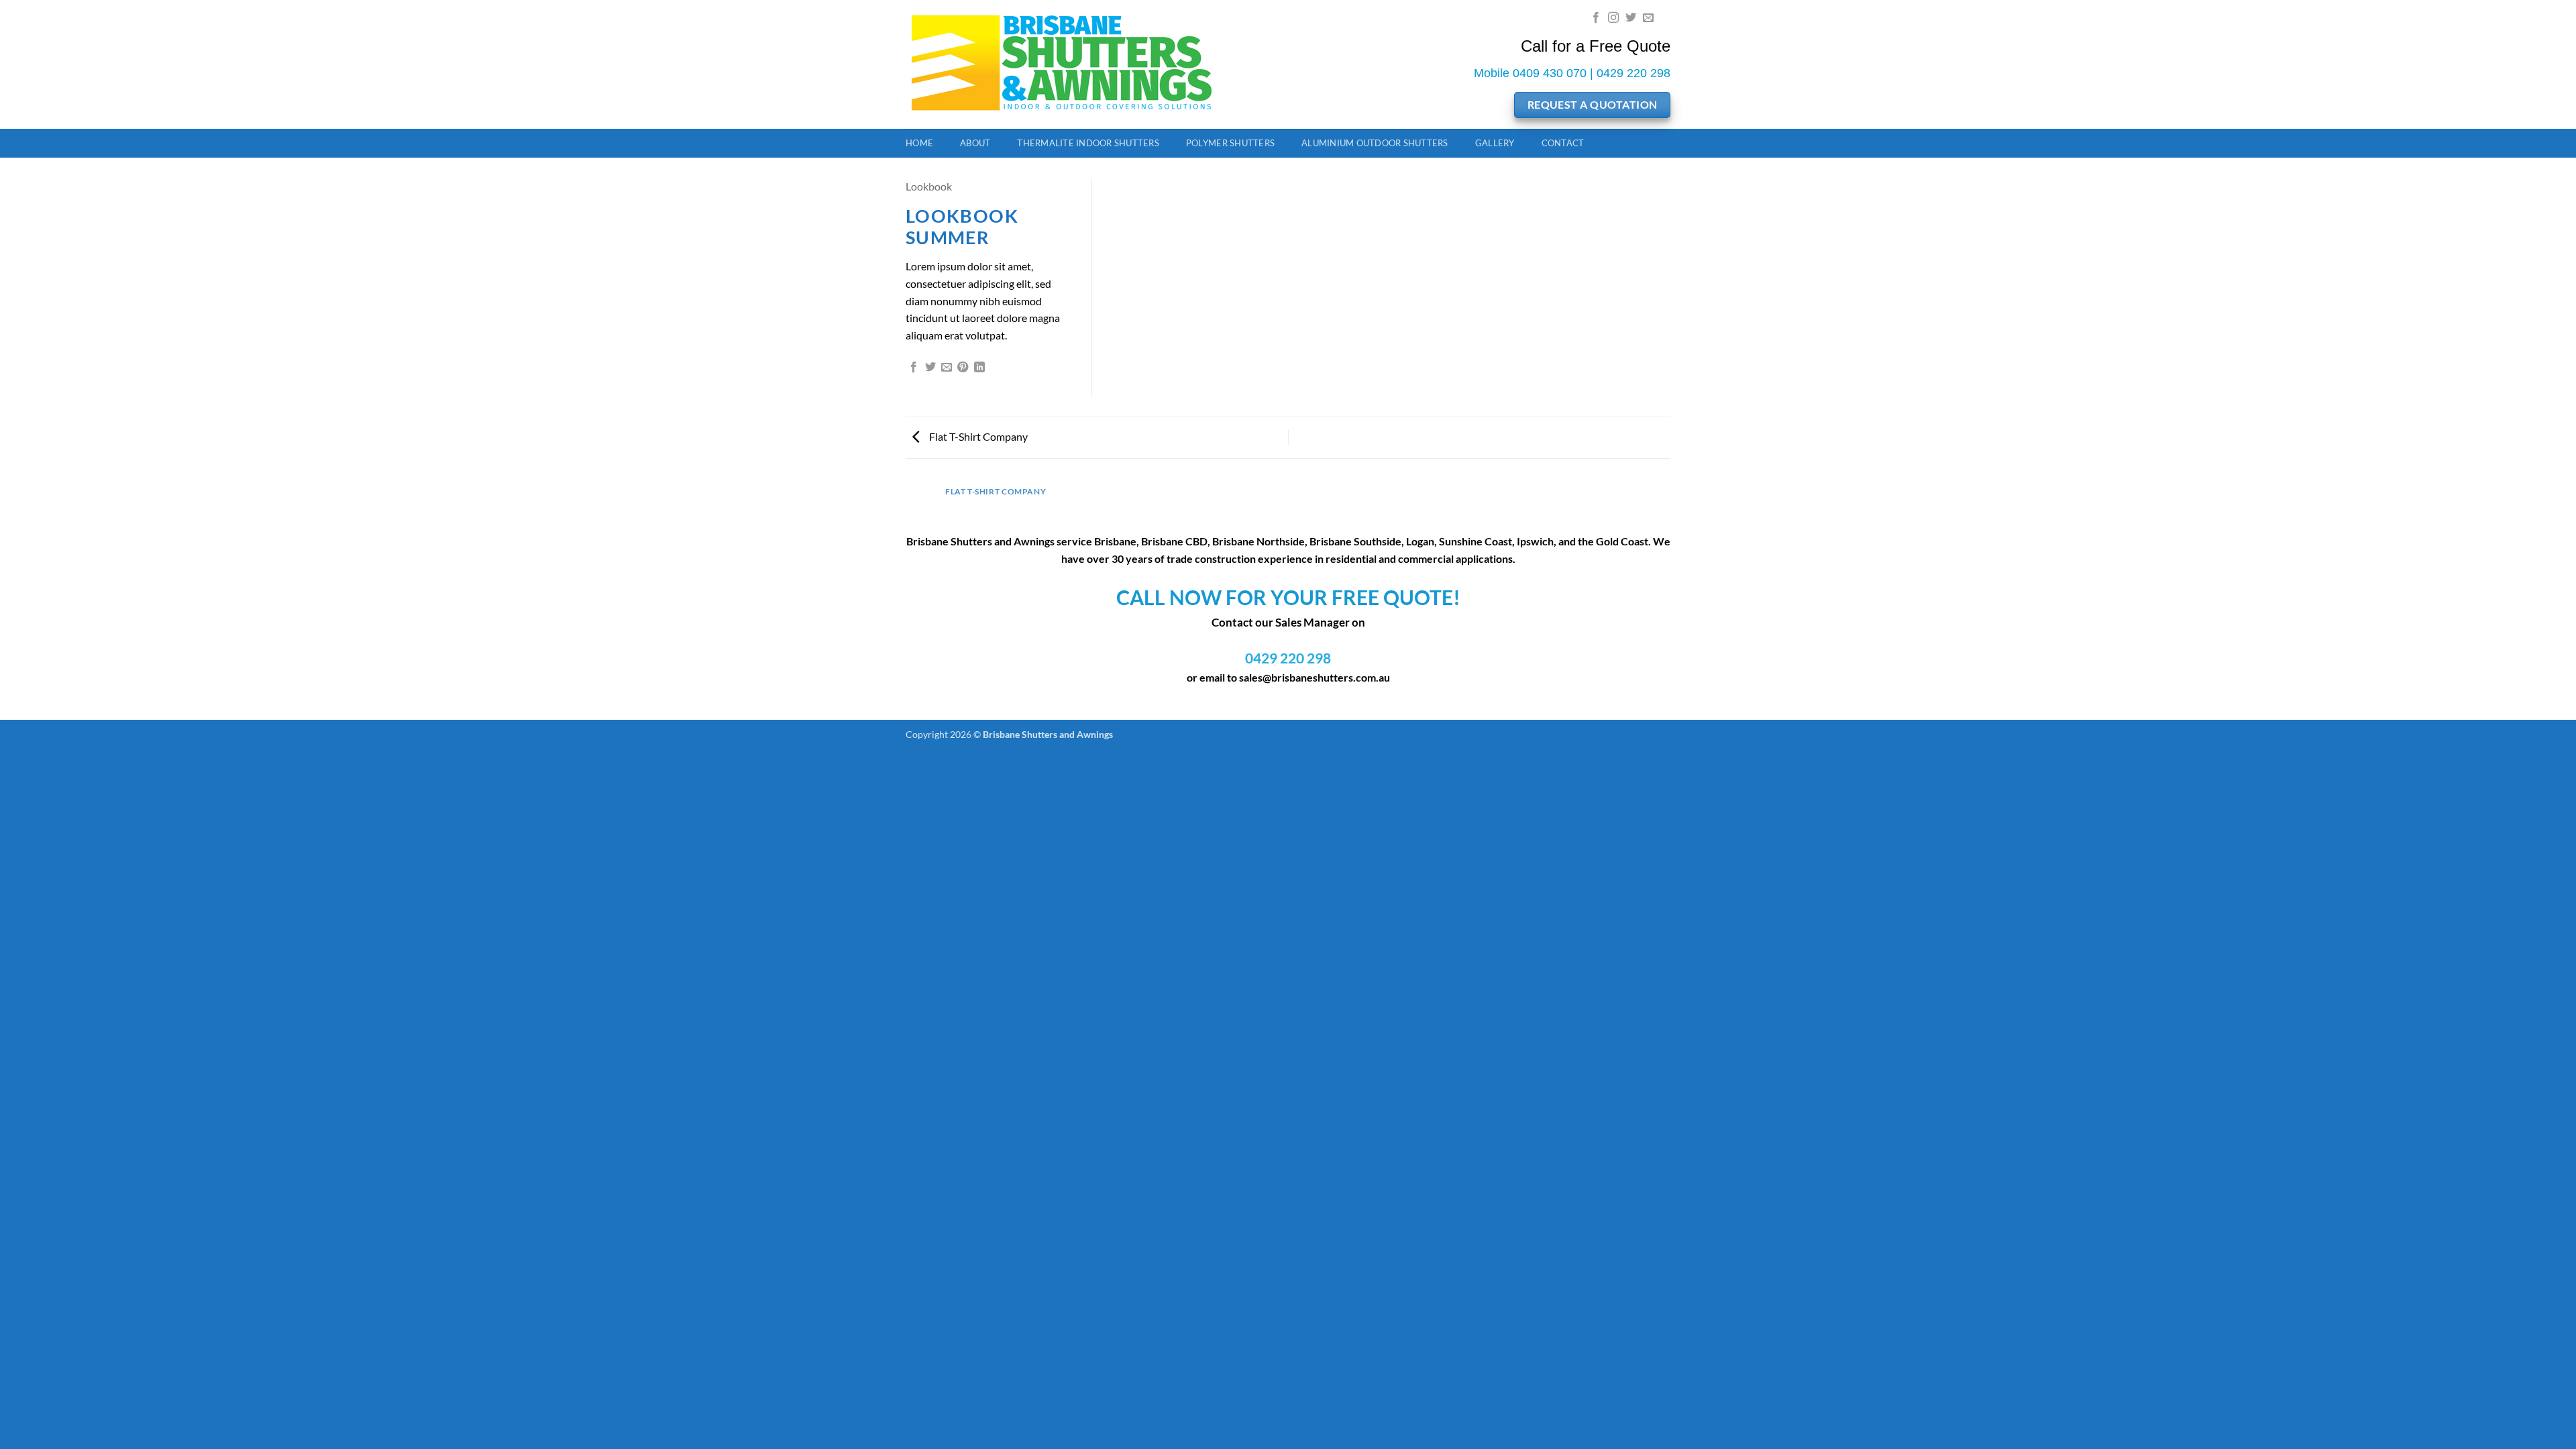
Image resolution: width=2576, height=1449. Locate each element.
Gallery (1495, 143)
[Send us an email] (1648, 18)
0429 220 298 (1633, 73)
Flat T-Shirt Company (977, 436)
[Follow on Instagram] (1613, 18)
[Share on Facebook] (914, 368)
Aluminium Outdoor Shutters (1375, 143)
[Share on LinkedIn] (979, 368)
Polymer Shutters (1230, 143)
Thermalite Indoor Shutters (1088, 143)
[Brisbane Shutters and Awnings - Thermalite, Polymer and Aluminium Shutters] (1074, 64)
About (975, 143)
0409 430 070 (1550, 73)
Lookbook (929, 186)
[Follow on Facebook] (1596, 18)
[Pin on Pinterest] (963, 368)
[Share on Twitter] (930, 368)
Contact (1563, 143)
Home (919, 143)
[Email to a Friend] (947, 368)
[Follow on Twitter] (1631, 18)
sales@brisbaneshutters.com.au (1314, 677)
